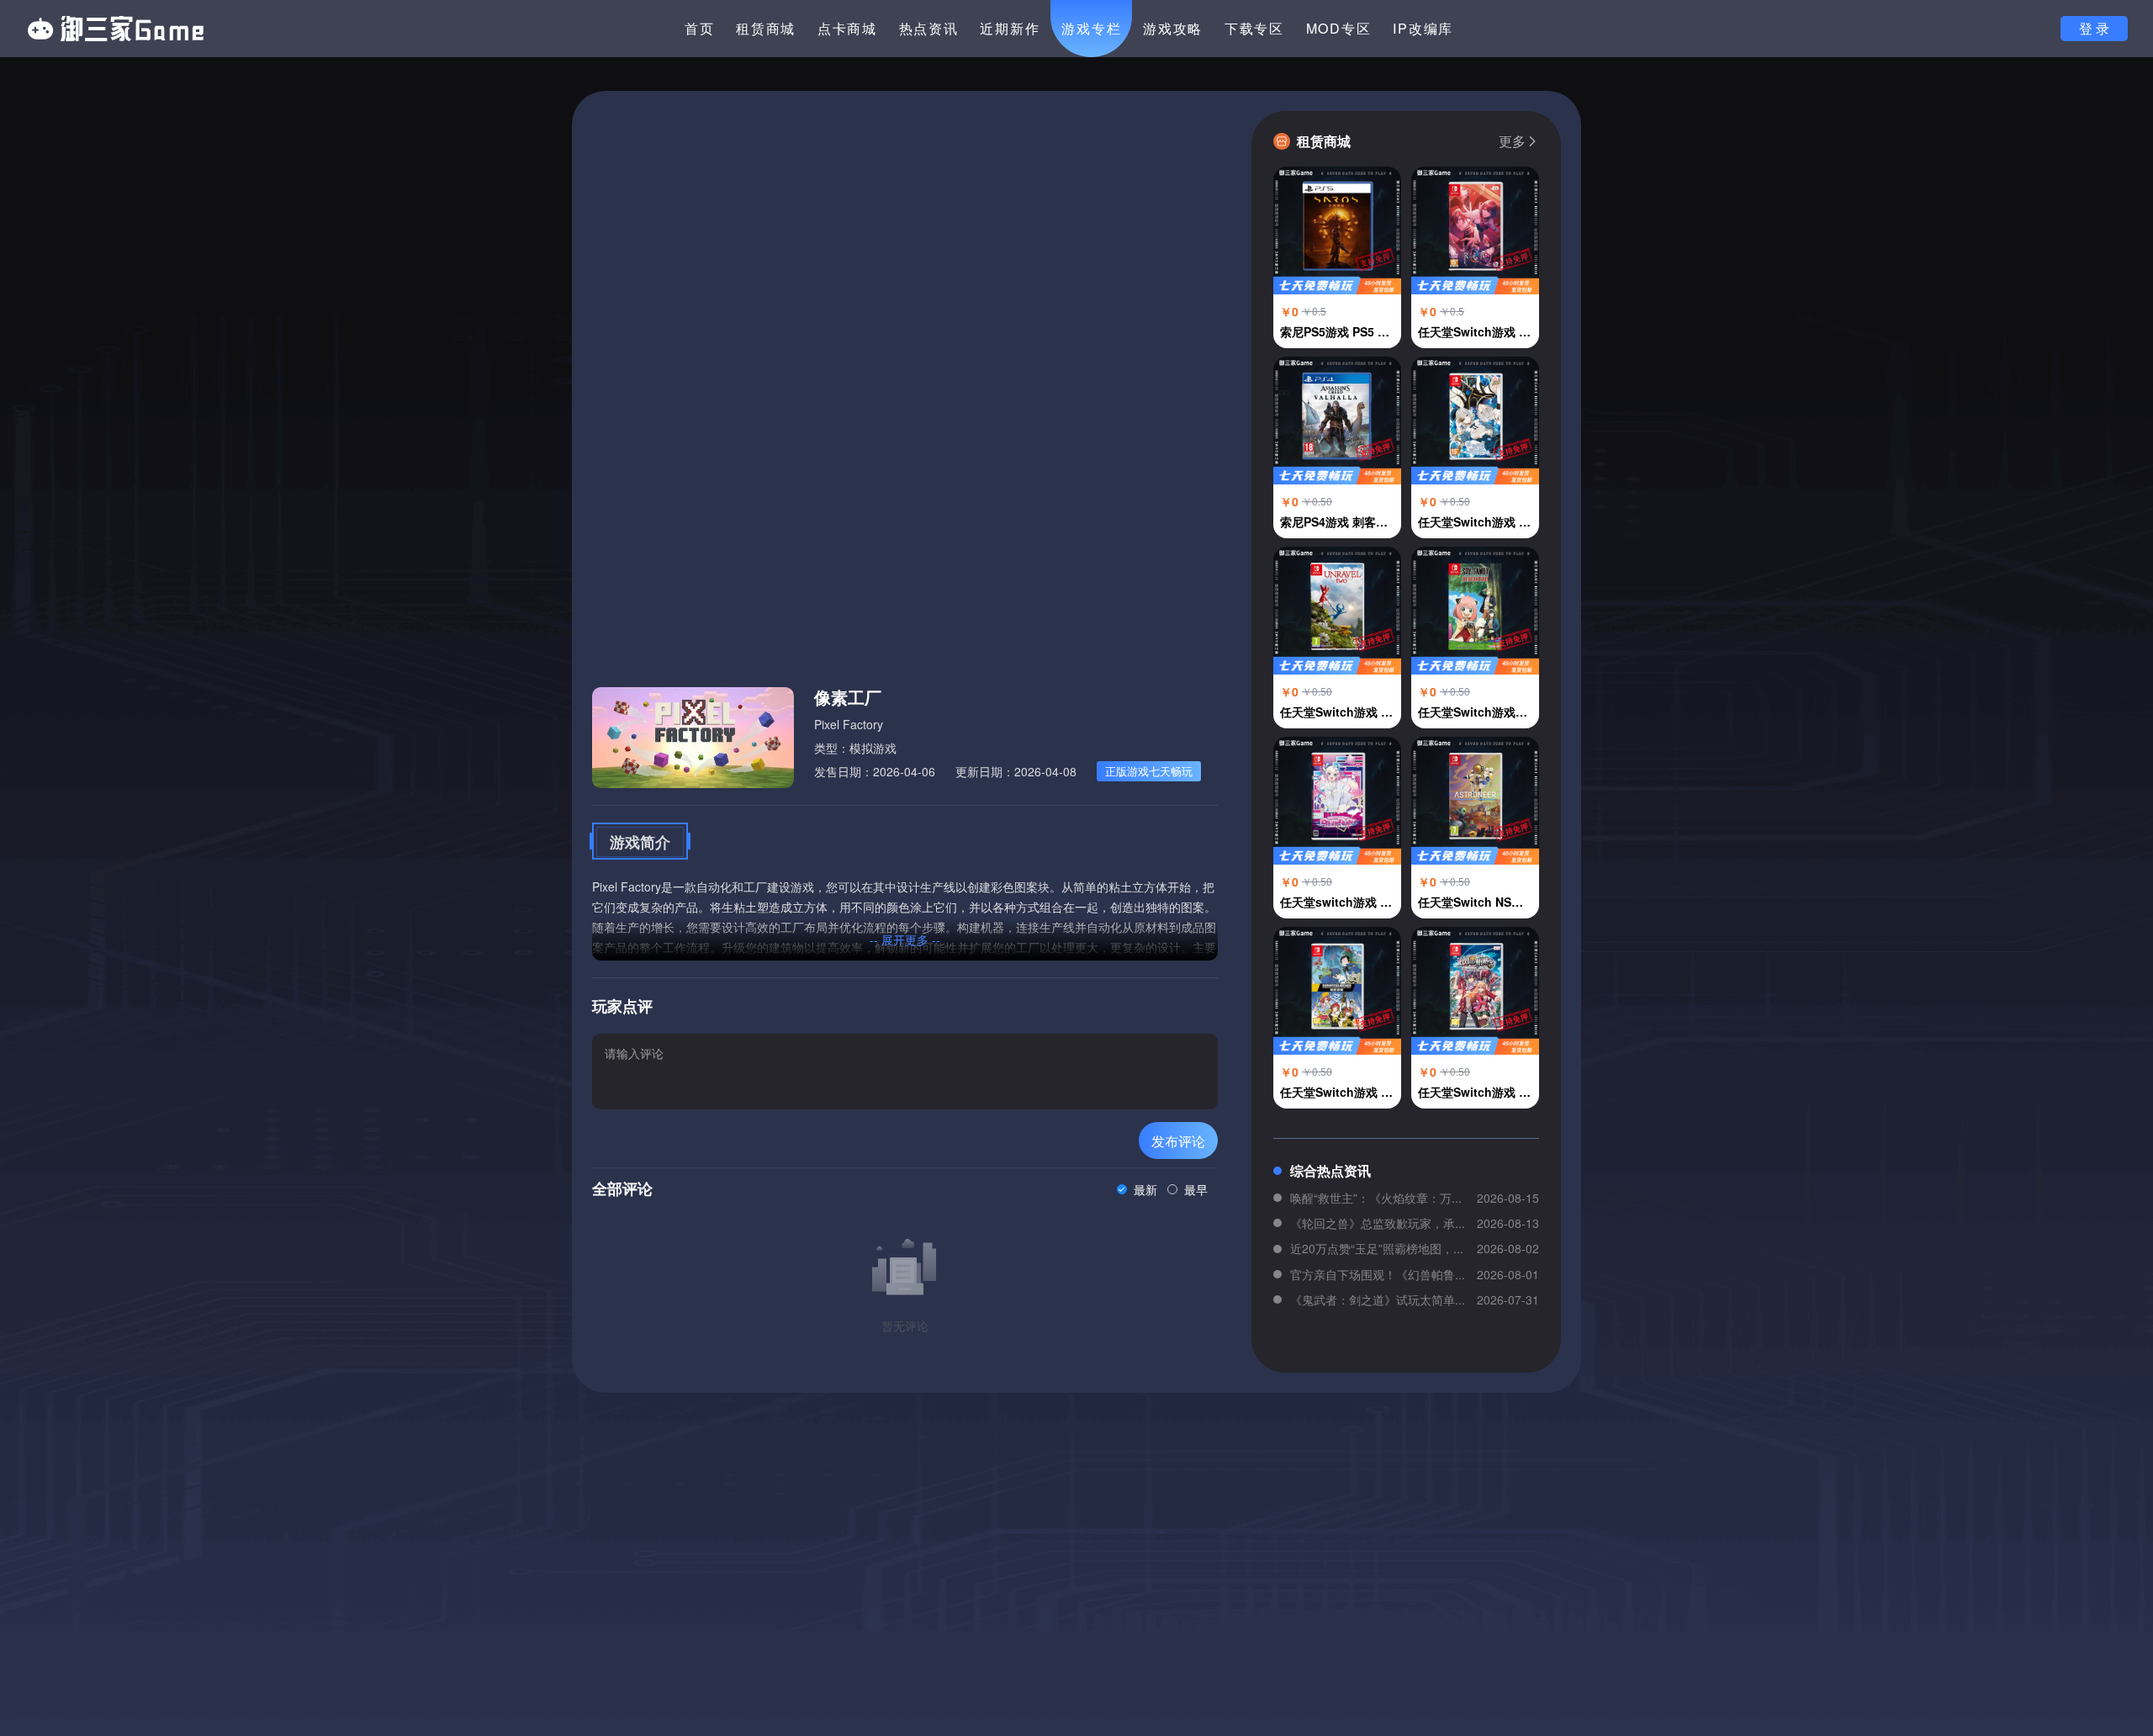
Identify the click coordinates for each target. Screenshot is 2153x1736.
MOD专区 (1339, 28)
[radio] (1137, 1189)
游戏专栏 (1091, 28)
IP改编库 (1423, 28)
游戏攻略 (1173, 28)
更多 (1512, 141)
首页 (700, 28)
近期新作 (1010, 28)
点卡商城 (847, 28)
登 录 (2094, 28)
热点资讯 (929, 28)
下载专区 (1254, 28)
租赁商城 (766, 28)
